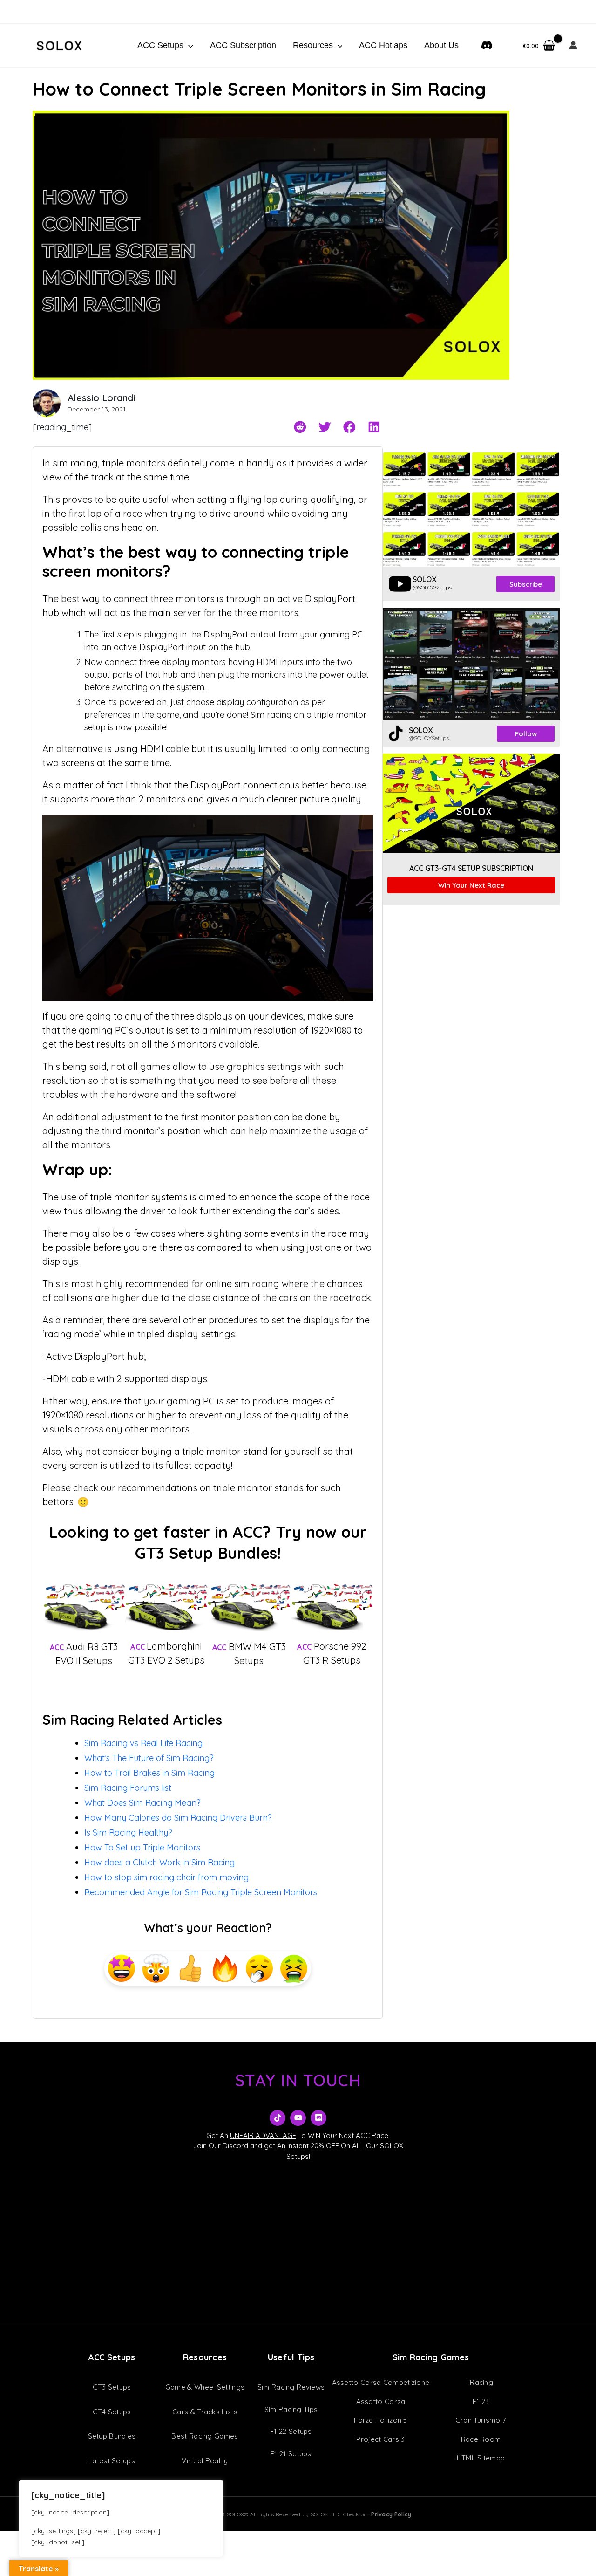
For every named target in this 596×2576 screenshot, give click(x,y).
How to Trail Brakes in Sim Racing (149, 1773)
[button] (188, 45)
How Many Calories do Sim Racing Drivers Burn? (178, 1818)
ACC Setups (160, 45)
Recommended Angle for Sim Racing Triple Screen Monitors (201, 1892)
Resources (313, 45)
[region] (121, 2519)
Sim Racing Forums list (128, 1788)
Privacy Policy (391, 2514)
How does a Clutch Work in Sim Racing (159, 1862)
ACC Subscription (243, 45)
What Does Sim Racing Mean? (142, 1803)
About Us (441, 45)
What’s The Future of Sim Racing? (149, 1758)
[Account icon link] (573, 45)
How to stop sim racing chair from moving (166, 1877)
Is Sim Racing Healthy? (128, 1833)
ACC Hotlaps (383, 45)
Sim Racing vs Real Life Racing (143, 1743)
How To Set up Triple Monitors (142, 1847)
